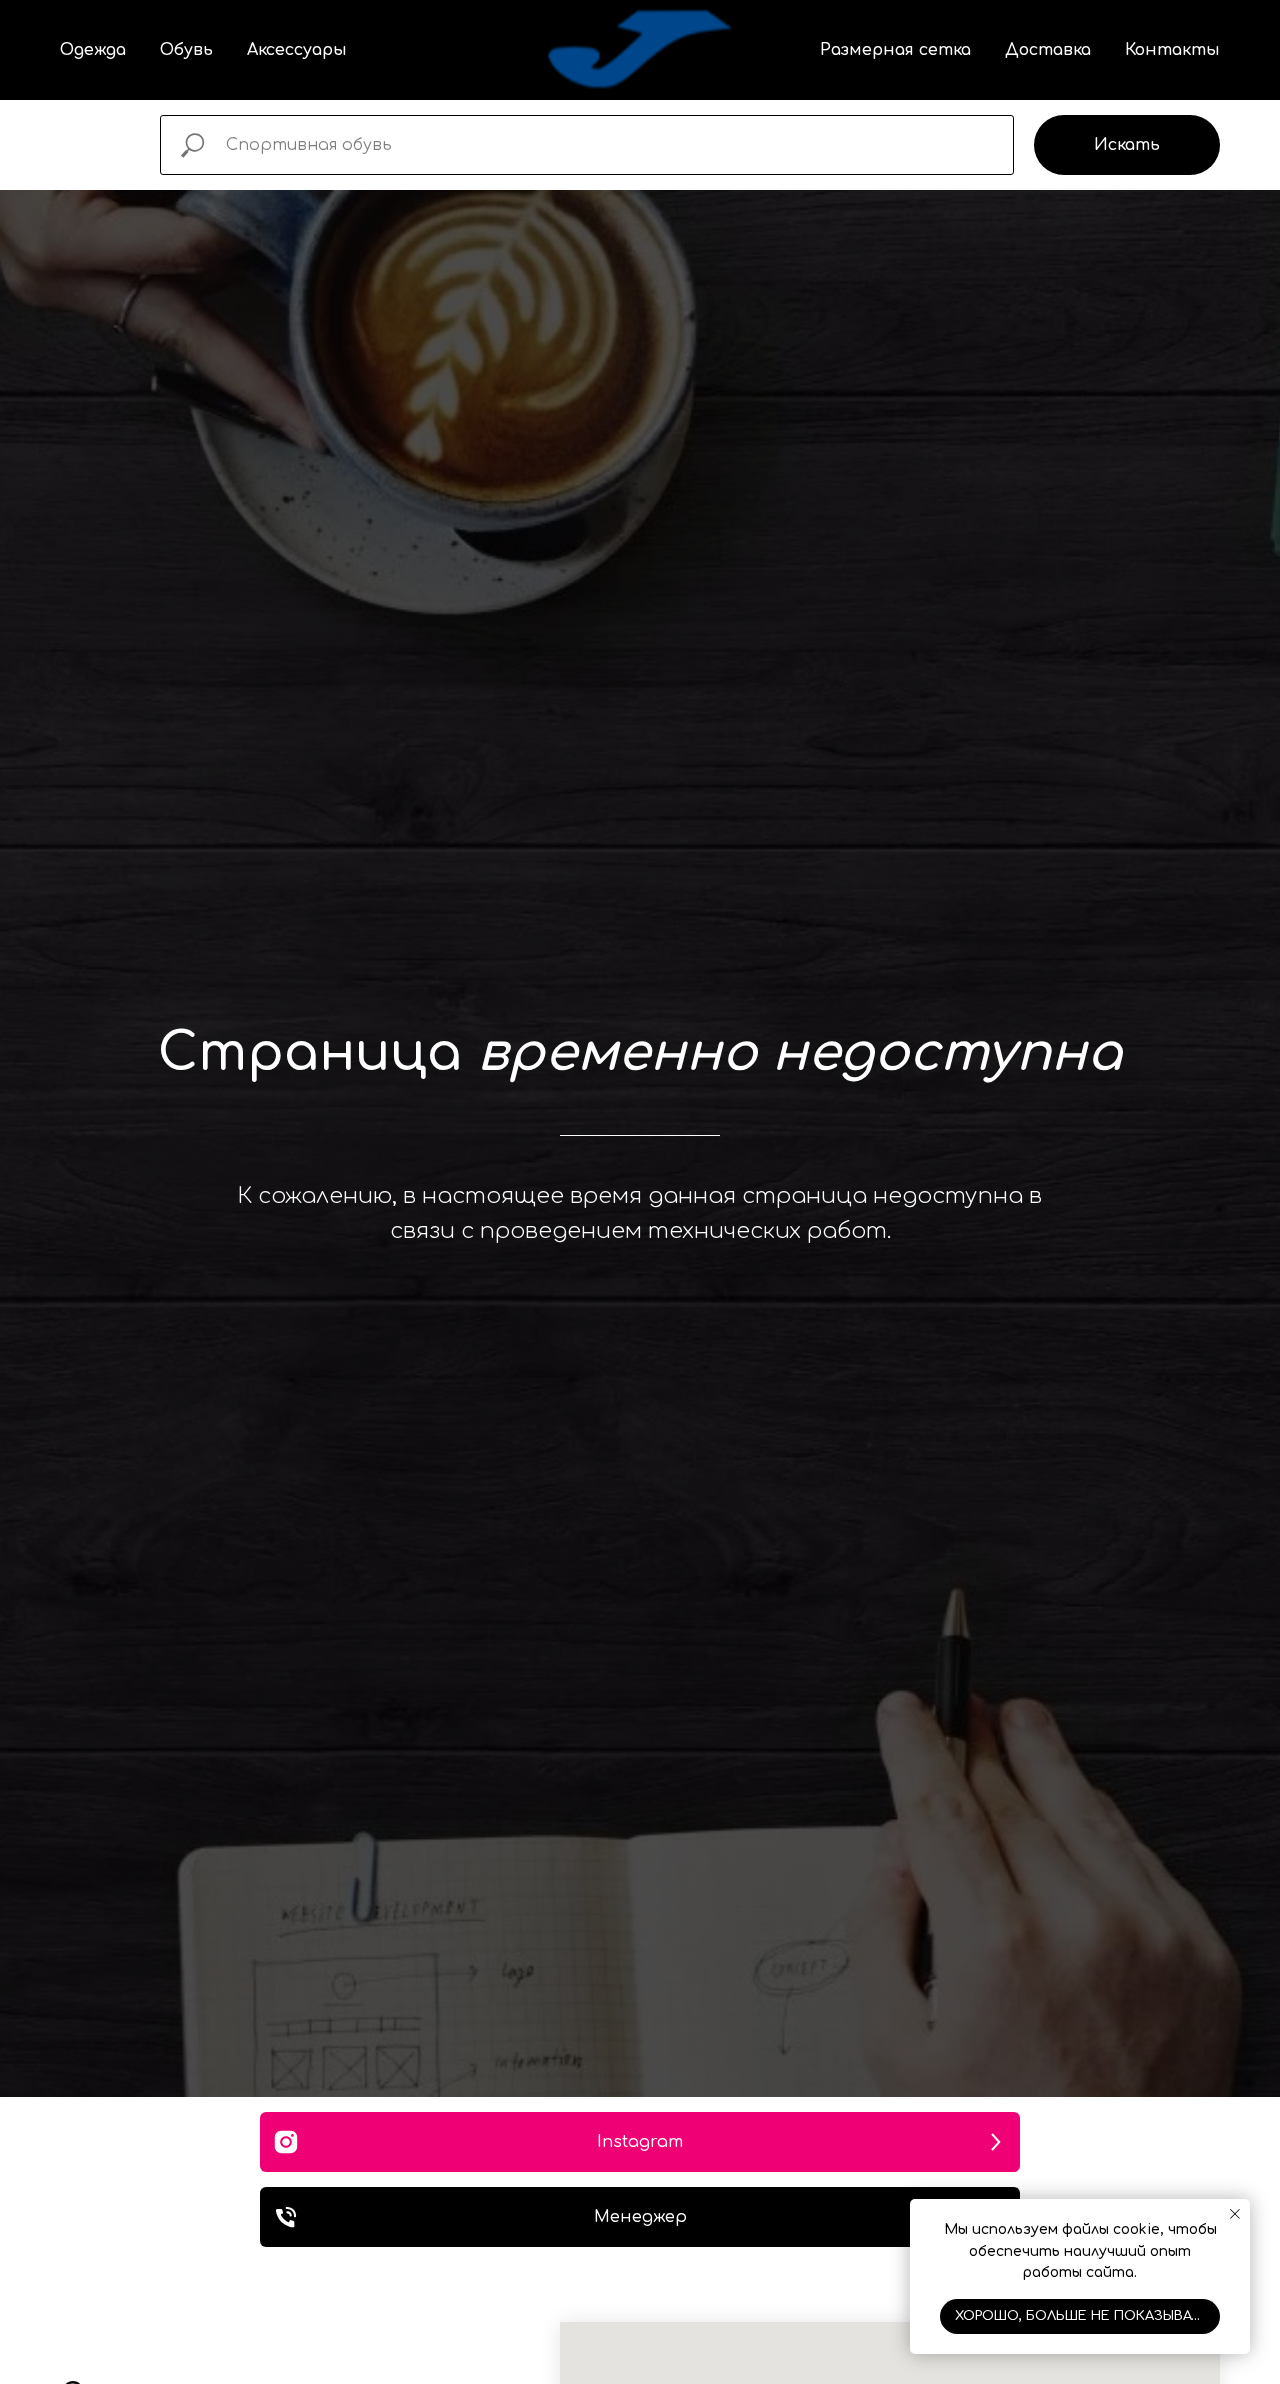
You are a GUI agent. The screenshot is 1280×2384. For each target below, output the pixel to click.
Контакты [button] (1172, 50)
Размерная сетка (895, 50)
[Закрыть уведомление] (1235, 2214)
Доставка (1048, 50)
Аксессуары (297, 50)
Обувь (186, 50)
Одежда (93, 50)
